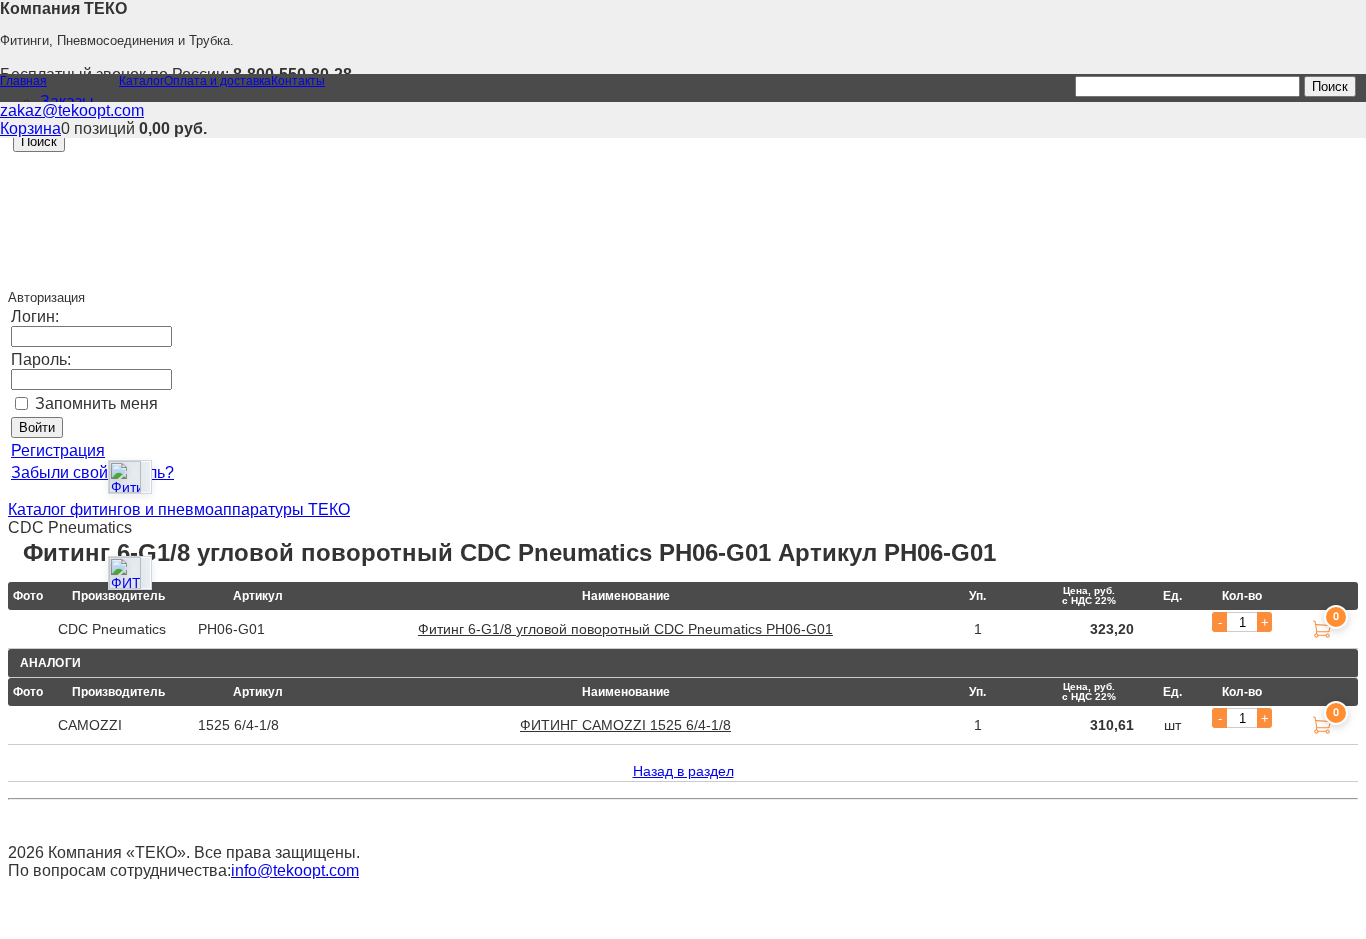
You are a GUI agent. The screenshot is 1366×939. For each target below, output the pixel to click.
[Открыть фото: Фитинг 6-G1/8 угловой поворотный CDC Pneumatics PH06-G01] (125, 477)
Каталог (141, 81)
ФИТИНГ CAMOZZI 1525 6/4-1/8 (625, 725)
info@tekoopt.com (295, 870)
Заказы (67, 101)
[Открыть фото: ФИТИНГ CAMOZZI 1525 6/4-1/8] (125, 573)
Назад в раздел (683, 771)
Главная (23, 81)
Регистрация (58, 450)
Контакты (298, 81)
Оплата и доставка (217, 81)
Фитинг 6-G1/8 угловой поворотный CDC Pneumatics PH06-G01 (625, 629)
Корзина (30, 128)
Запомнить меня (96, 403)
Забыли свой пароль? (92, 472)
